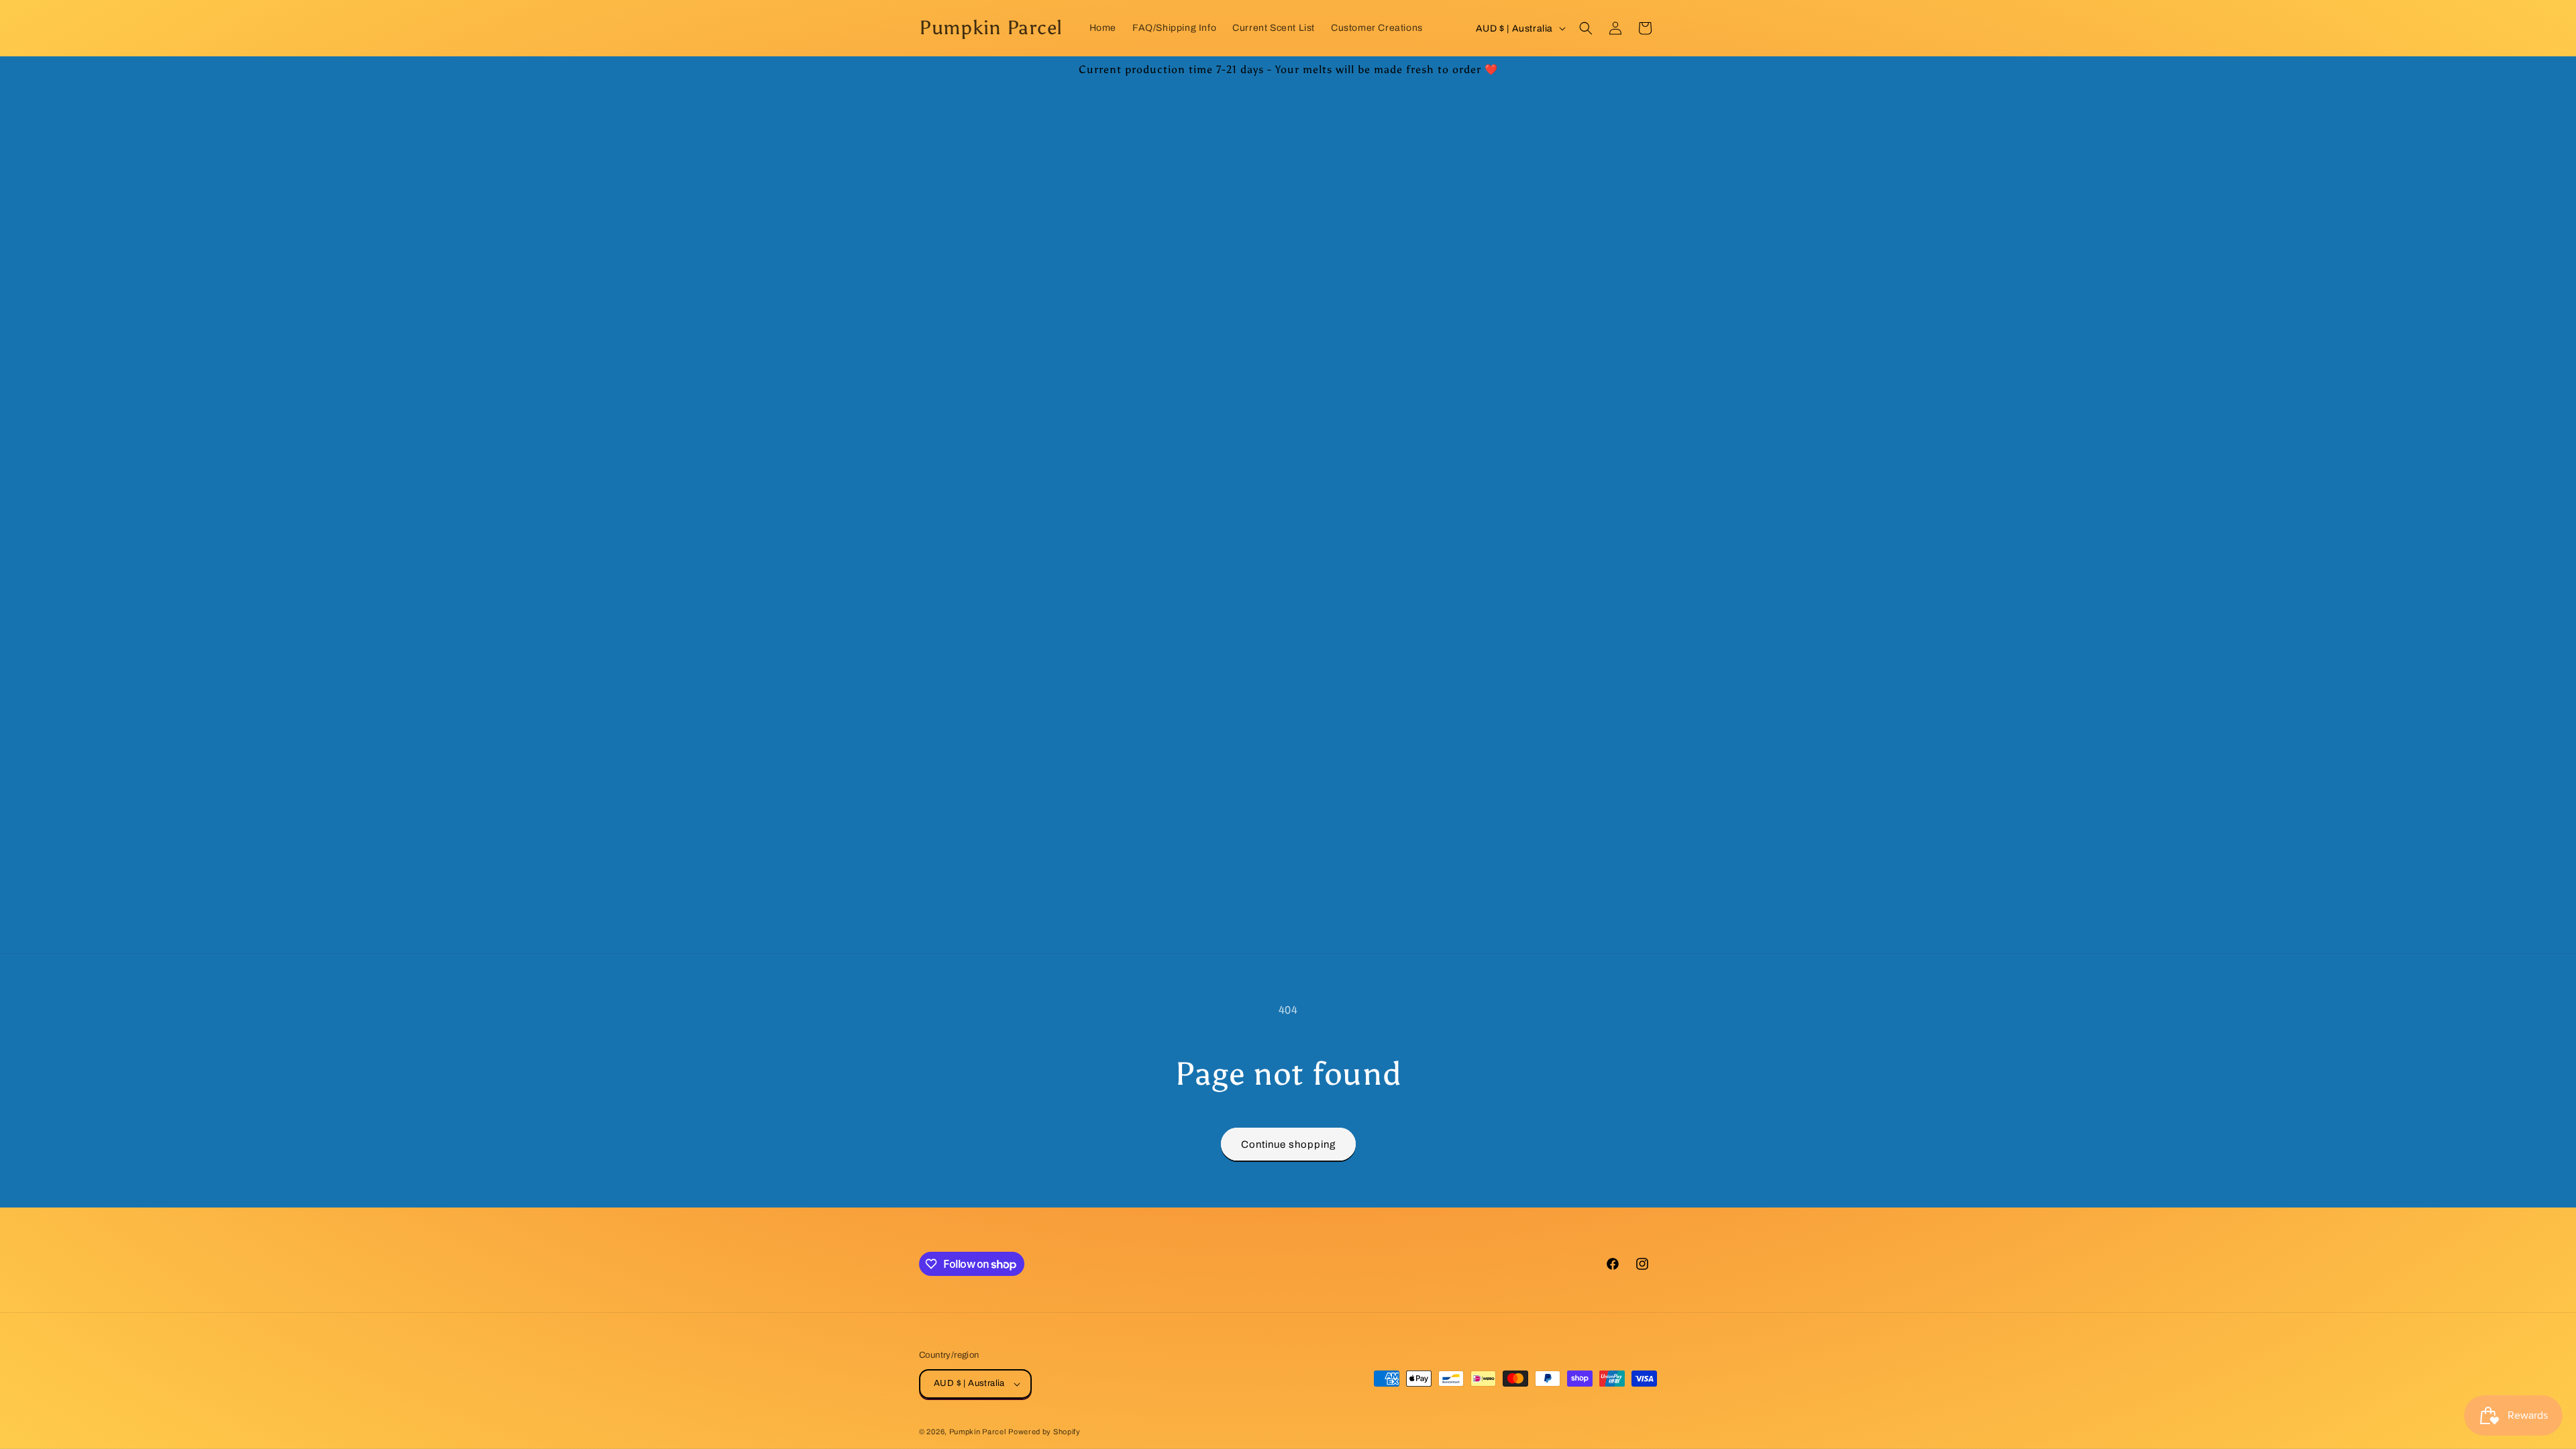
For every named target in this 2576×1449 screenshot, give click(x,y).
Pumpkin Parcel (978, 1432)
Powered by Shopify (1044, 1432)
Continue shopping (1288, 1144)
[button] (1586, 28)
